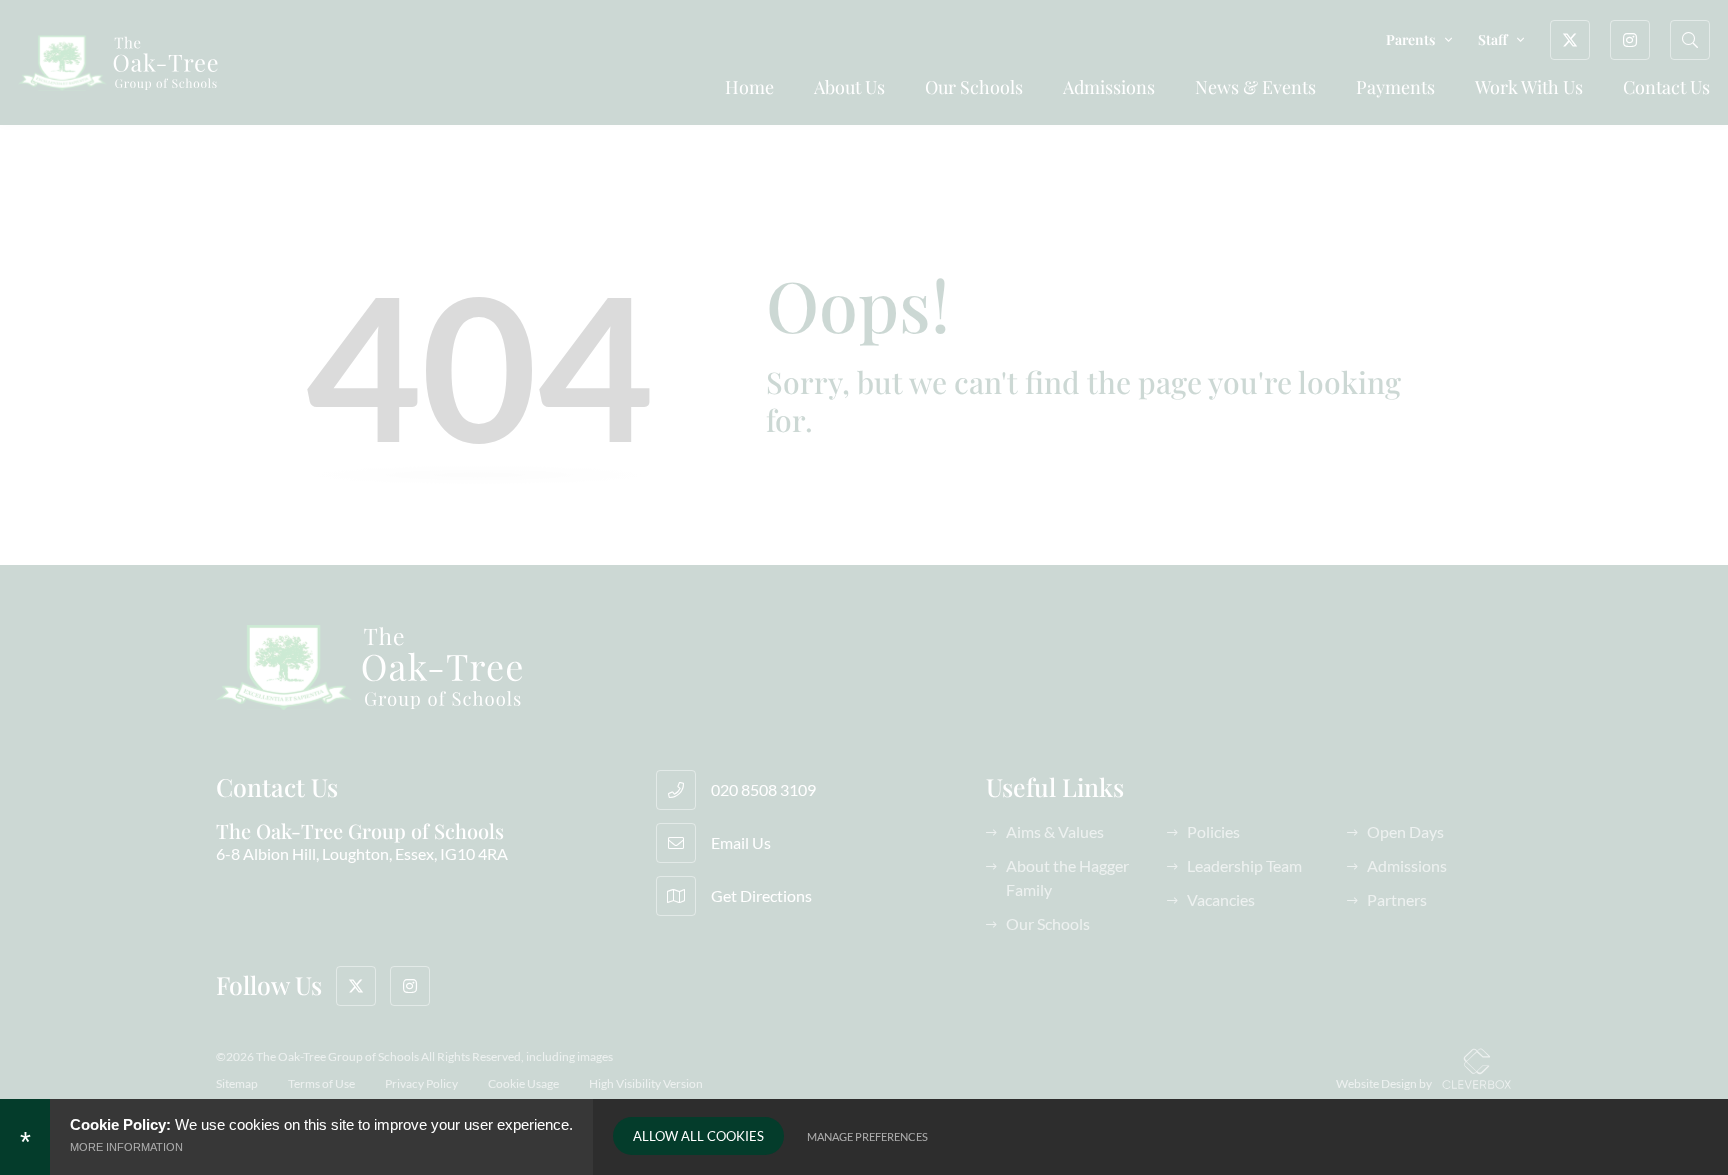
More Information (126, 1147)
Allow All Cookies (698, 1136)
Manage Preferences (867, 1136)
